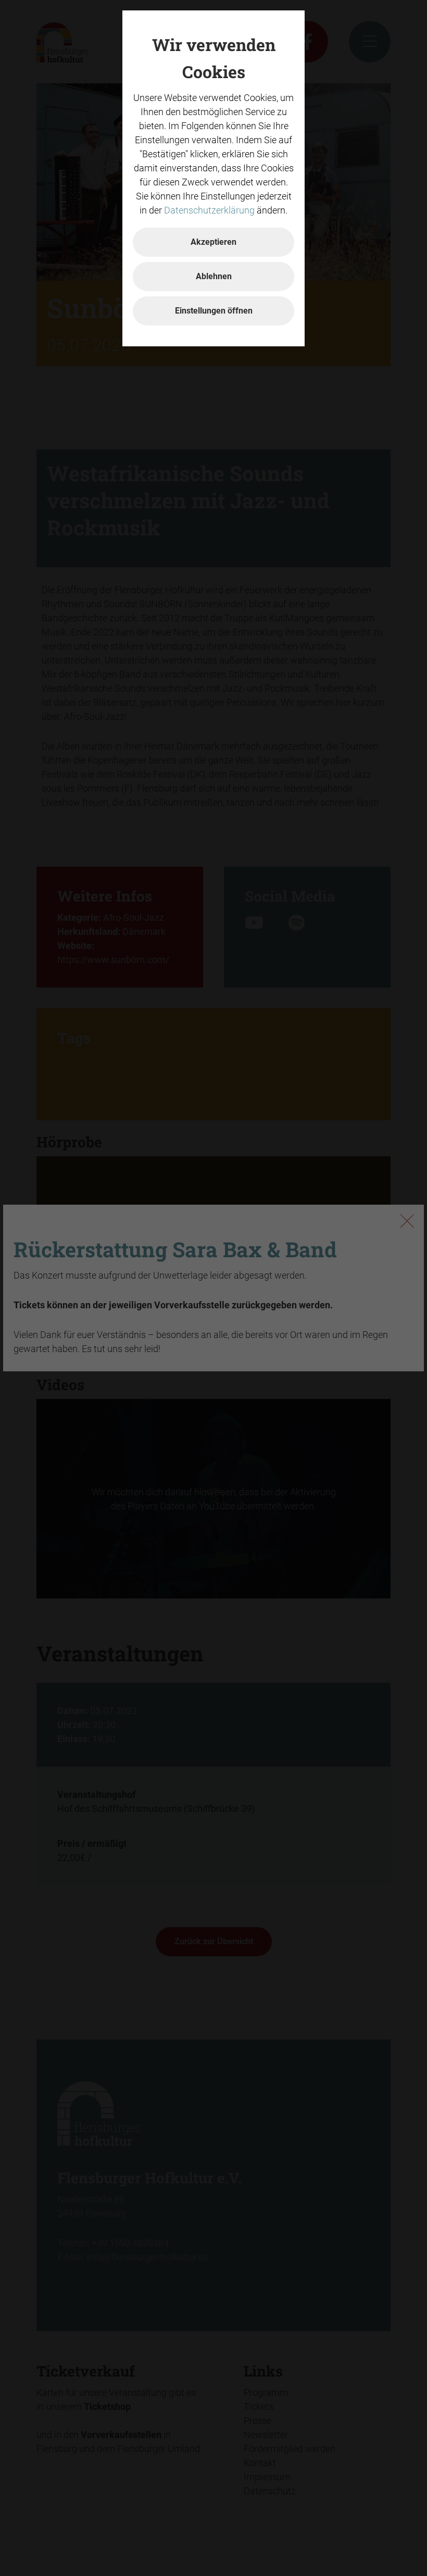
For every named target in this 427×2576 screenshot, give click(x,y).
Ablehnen (214, 276)
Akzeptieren (213, 242)
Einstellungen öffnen (214, 311)
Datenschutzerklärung (209, 210)
